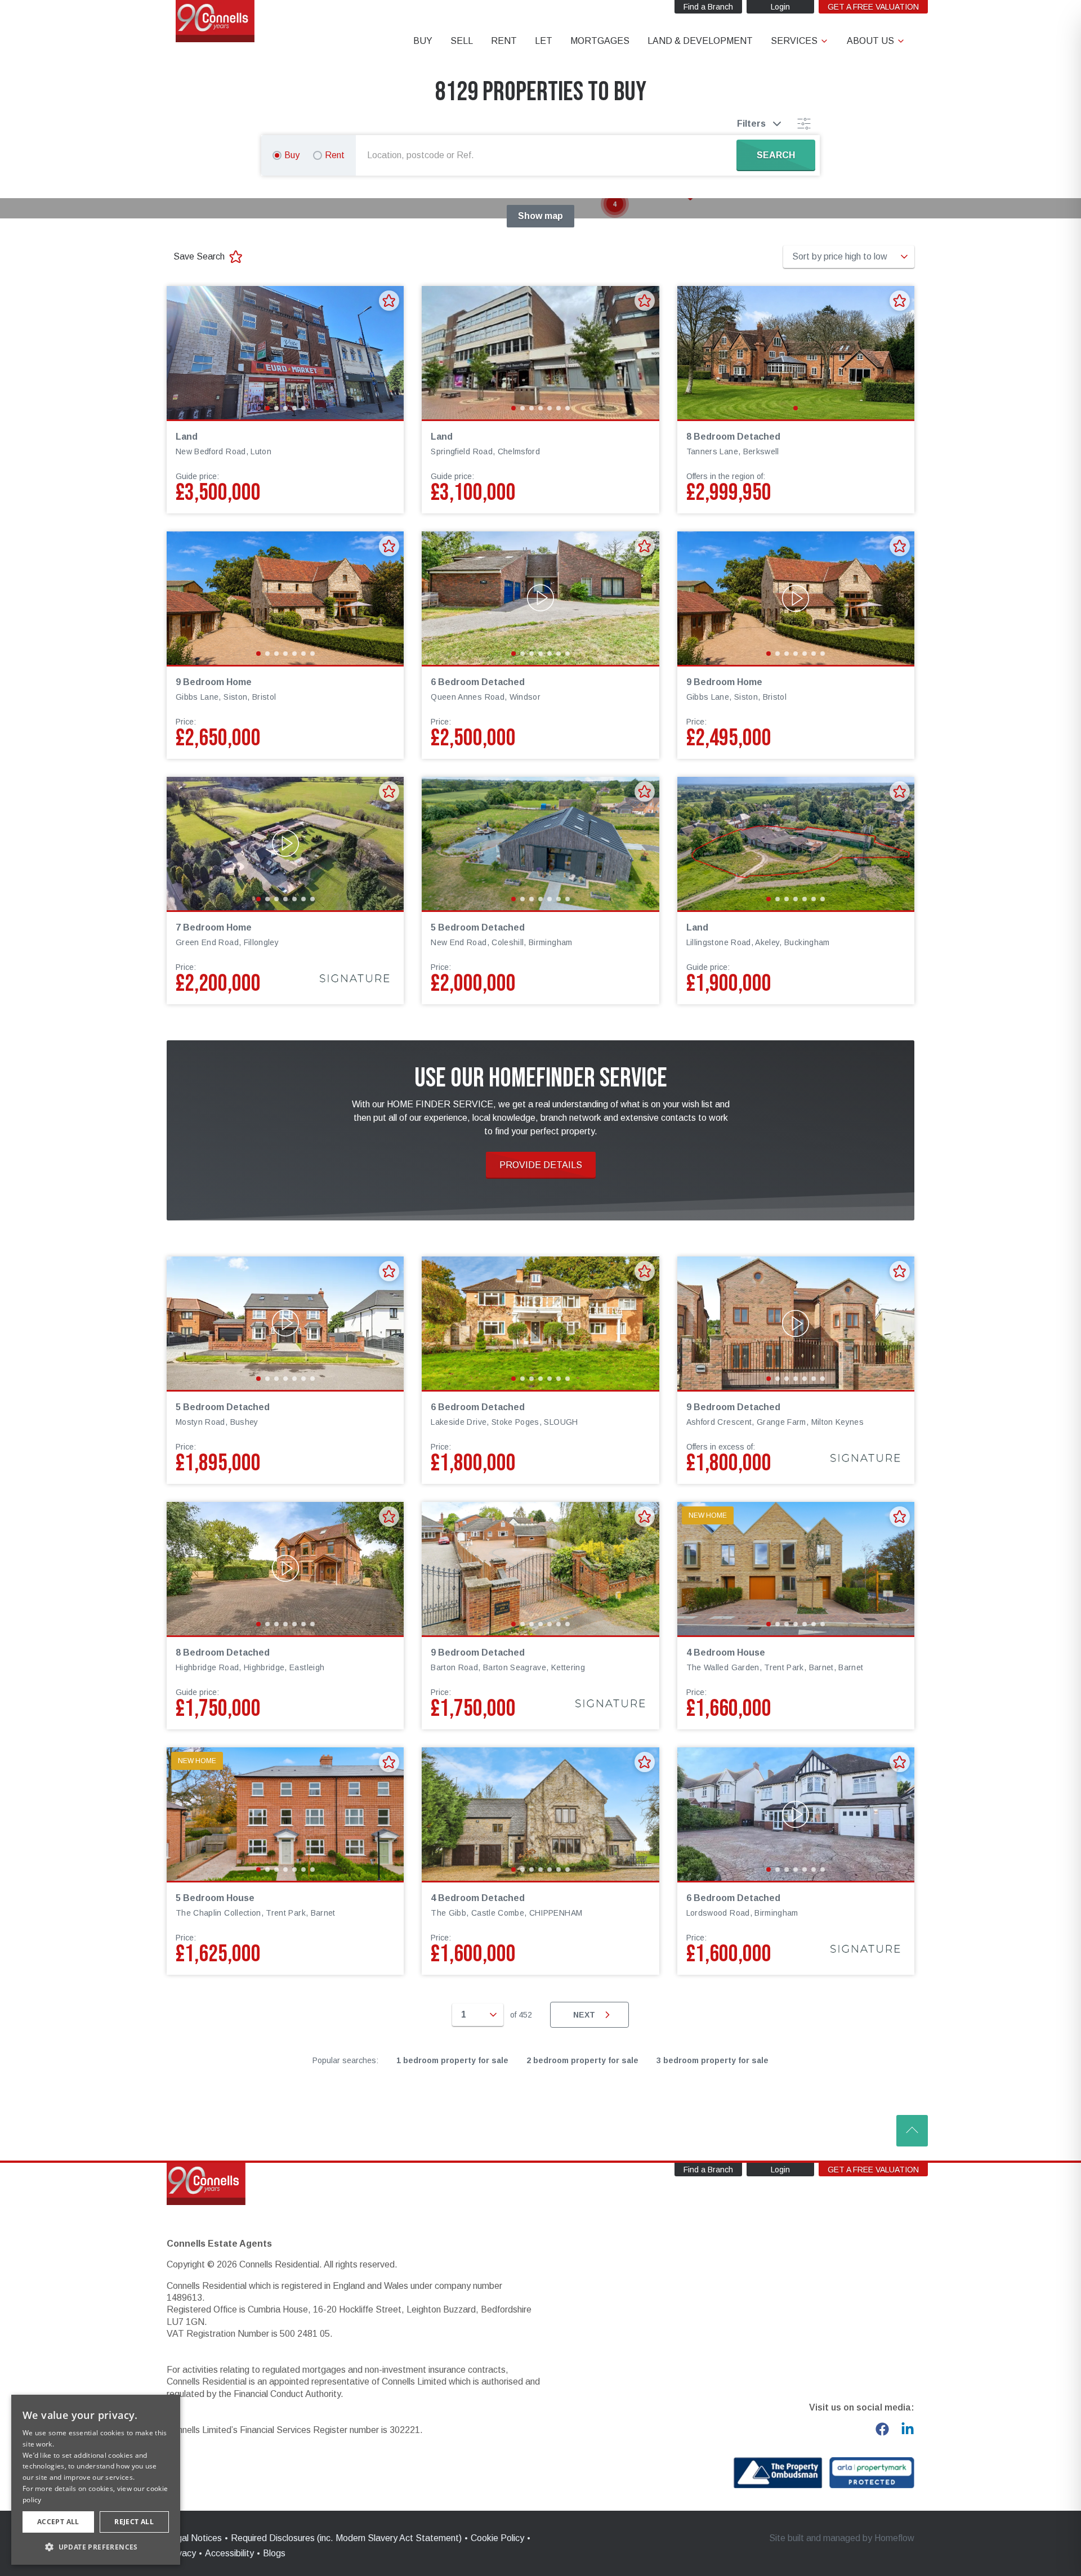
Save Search (199, 256)
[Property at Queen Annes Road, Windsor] (540, 598)
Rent (335, 155)
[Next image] (388, 352)
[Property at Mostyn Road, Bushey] (285, 1323)
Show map (540, 216)
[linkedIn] (908, 2429)
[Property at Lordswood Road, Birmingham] (796, 1814)
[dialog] (96, 2480)
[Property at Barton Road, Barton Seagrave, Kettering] (540, 1569)
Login (780, 7)
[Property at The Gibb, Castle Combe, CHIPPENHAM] (540, 1814)
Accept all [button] (58, 2522)
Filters (751, 124)
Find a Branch (708, 7)
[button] (615, 204)
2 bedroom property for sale (582, 2060)
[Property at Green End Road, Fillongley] (285, 844)
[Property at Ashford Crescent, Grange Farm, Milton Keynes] (796, 1323)
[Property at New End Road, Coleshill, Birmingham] (540, 844)
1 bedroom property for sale (452, 2060)
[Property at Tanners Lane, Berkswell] (796, 353)
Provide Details (541, 1165)
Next (584, 2015)
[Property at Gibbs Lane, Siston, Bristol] (285, 598)
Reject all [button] (134, 2522)
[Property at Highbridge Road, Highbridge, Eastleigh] (285, 1569)
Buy (292, 155)
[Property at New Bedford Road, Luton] (285, 353)
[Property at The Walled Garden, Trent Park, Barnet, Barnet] (796, 1569)
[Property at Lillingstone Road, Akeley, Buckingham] (796, 844)
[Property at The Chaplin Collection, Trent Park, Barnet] (285, 1814)
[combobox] (548, 155)
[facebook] (882, 2429)
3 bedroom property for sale (713, 2060)
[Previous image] (182, 352)
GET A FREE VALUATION (873, 7)
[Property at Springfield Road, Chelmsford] (540, 353)
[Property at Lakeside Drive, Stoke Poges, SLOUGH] (540, 1323)
